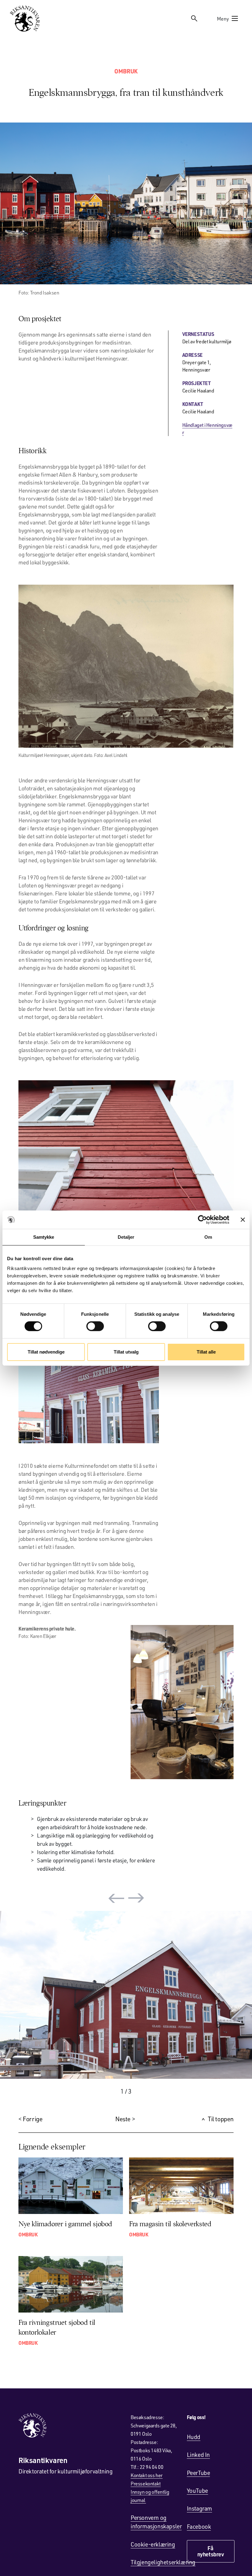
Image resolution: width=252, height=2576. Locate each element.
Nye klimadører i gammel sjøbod (65, 2224)
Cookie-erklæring (153, 2544)
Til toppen (221, 2119)
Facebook (199, 2526)
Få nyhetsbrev (211, 2551)
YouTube (197, 2490)
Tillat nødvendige (46, 1352)
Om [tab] (208, 1237)
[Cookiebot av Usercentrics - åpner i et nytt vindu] (202, 1219)
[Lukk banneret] (243, 1219)
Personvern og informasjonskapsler (156, 2522)
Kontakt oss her (147, 2475)
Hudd (194, 2437)
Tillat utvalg (126, 1352)
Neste (123, 2119)
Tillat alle (206, 1352)
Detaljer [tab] (126, 1237)
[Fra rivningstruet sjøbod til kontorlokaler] (71, 2284)
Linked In (198, 2455)
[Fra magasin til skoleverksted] (181, 2186)
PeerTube (199, 2473)
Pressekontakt (146, 2483)
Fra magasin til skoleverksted (170, 2224)
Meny (223, 19)
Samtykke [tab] (44, 1237)
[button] (116, 1898)
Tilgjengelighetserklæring (163, 2562)
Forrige (33, 2119)
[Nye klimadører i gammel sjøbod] (71, 2186)
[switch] (95, 1326)
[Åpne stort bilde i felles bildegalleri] (126, 203)
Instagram (199, 2508)
